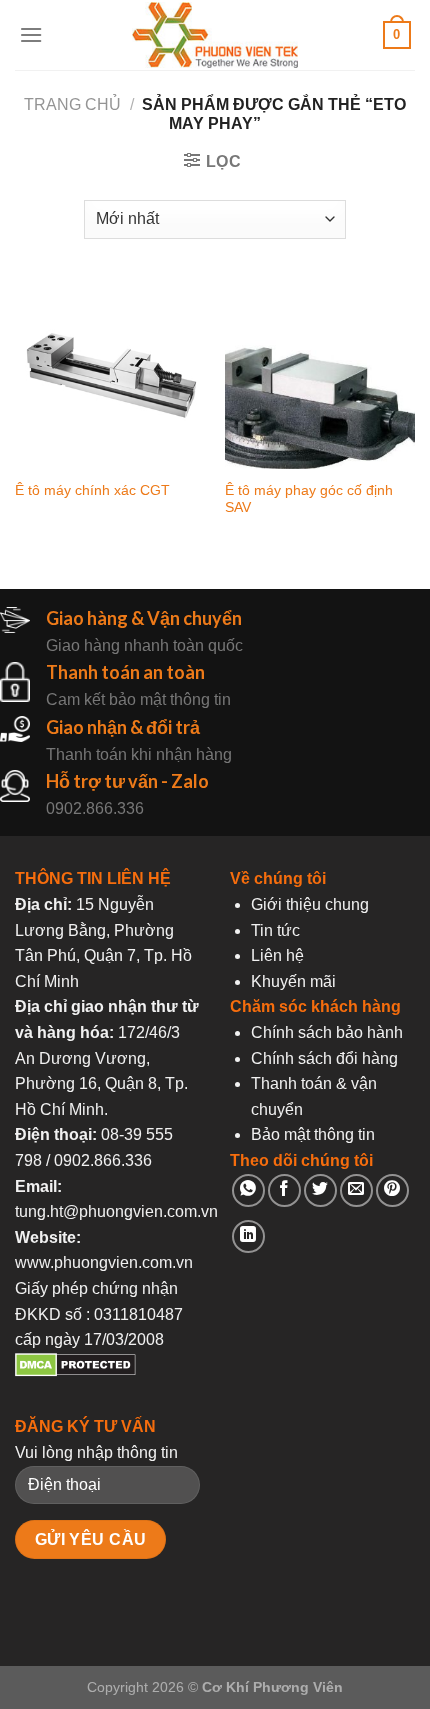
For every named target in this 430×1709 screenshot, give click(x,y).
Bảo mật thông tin (313, 1134)
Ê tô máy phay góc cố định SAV (309, 499)
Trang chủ (72, 104)
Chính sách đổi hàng (324, 1058)
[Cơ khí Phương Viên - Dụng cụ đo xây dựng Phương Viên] (215, 35)
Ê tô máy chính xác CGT (92, 490)
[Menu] (31, 34)
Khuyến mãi (293, 981)
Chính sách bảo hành (327, 1032)
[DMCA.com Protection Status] (75, 1371)
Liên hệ (277, 955)
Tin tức (275, 930)
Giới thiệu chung (310, 904)
